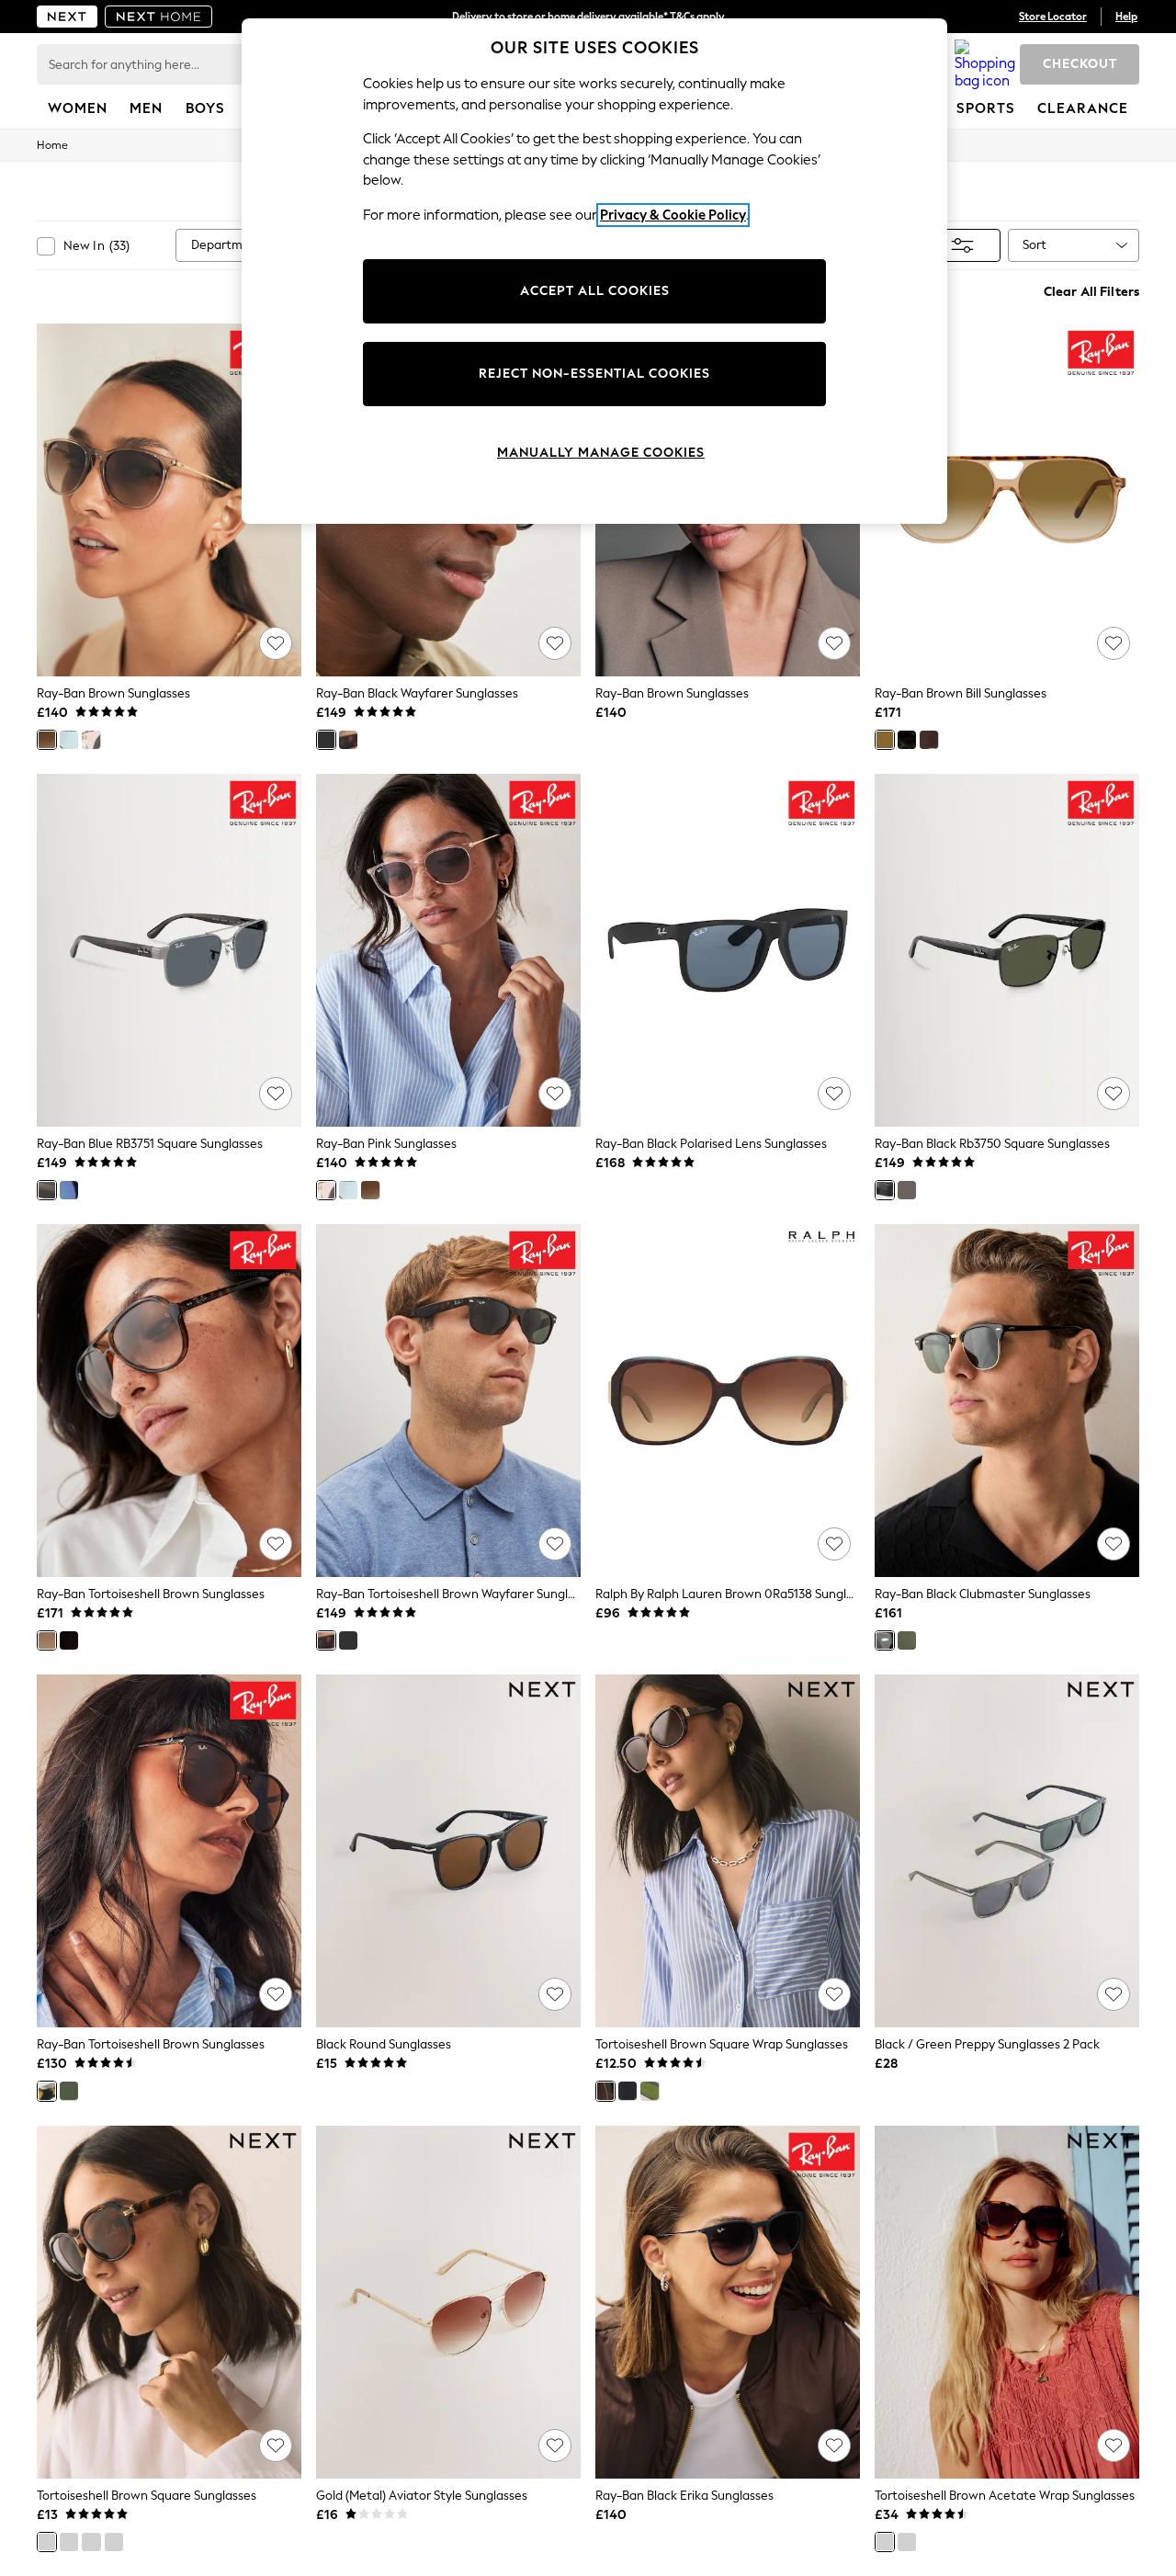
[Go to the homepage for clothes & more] (67, 17)
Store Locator (1053, 17)
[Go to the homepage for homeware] (159, 17)
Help (1126, 17)
